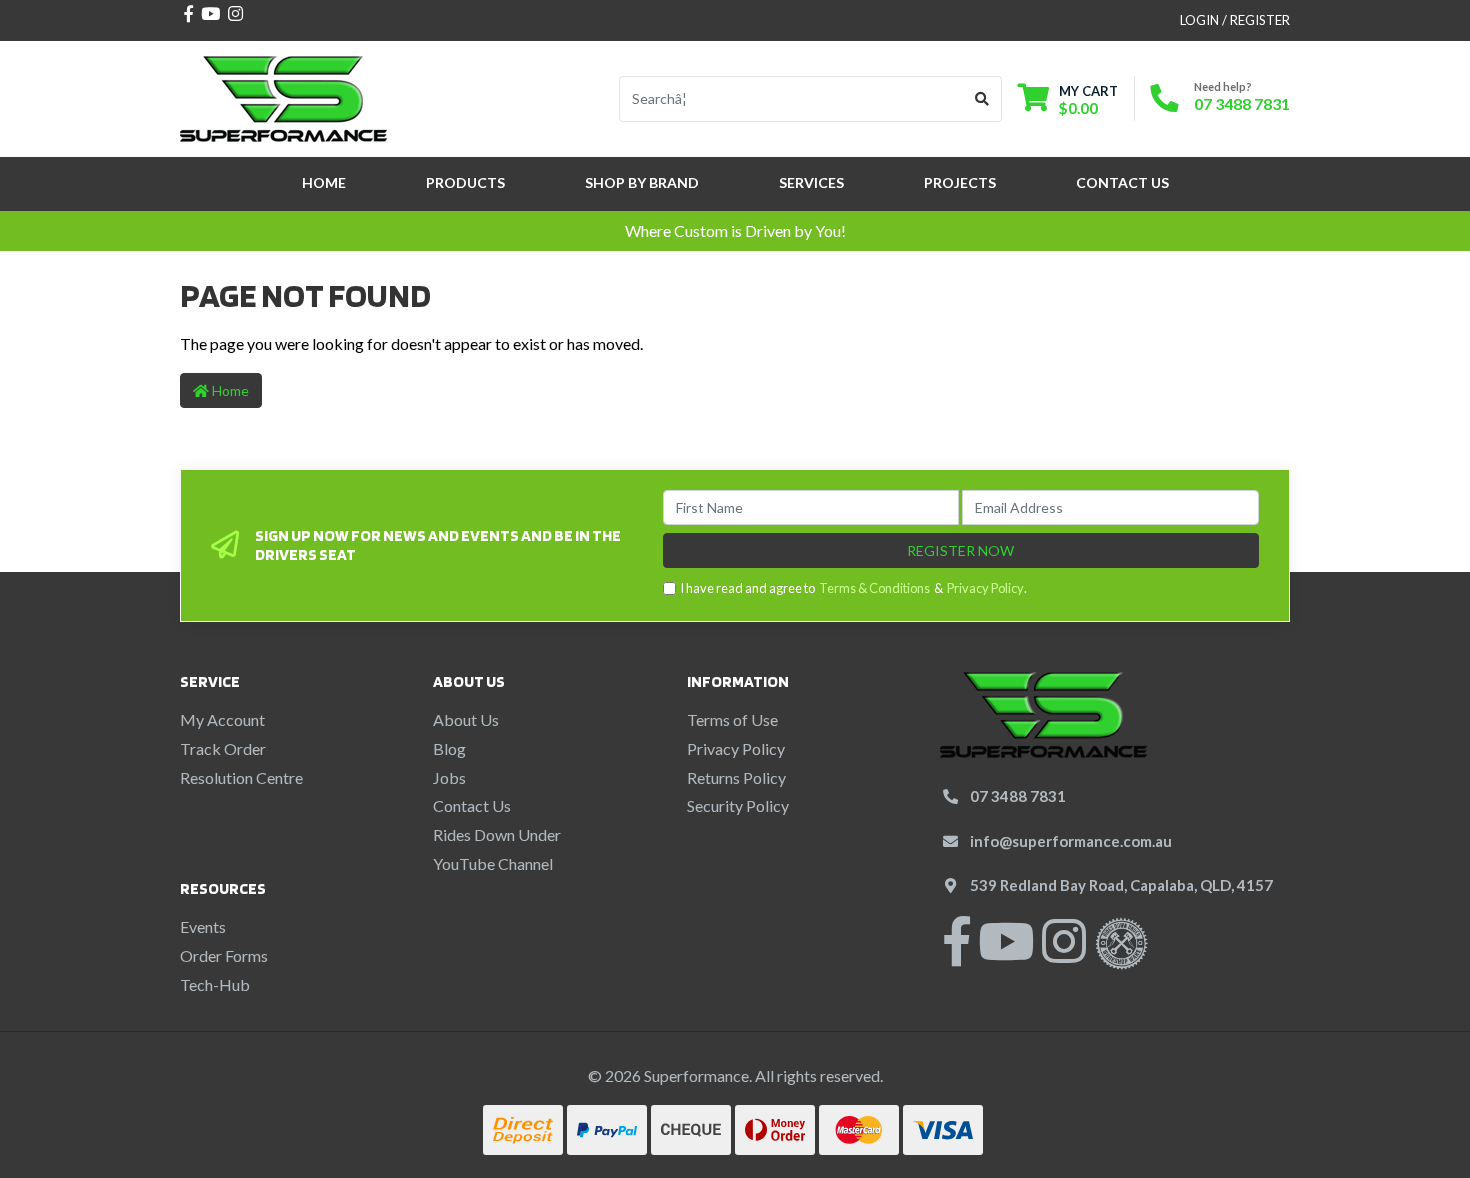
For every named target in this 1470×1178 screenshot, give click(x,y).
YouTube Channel (493, 863)
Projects (960, 182)
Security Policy (738, 805)
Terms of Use (732, 719)
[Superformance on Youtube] (1006, 953)
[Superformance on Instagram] (1064, 953)
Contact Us (1122, 182)
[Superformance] (283, 96)
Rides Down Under (497, 834)
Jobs (449, 777)
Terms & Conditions (874, 588)
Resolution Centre (241, 777)
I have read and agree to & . (853, 588)
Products (465, 182)
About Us (466, 719)
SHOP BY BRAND (642, 182)
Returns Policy (736, 777)
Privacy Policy (985, 588)
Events (203, 926)
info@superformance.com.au (1071, 841)
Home (324, 182)
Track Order (223, 748)
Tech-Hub (215, 984)
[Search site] (982, 99)
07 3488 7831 (1242, 103)
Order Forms (224, 955)
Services (811, 182)
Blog (449, 748)
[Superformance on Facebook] (957, 953)
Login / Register (1235, 20)
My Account (222, 719)
